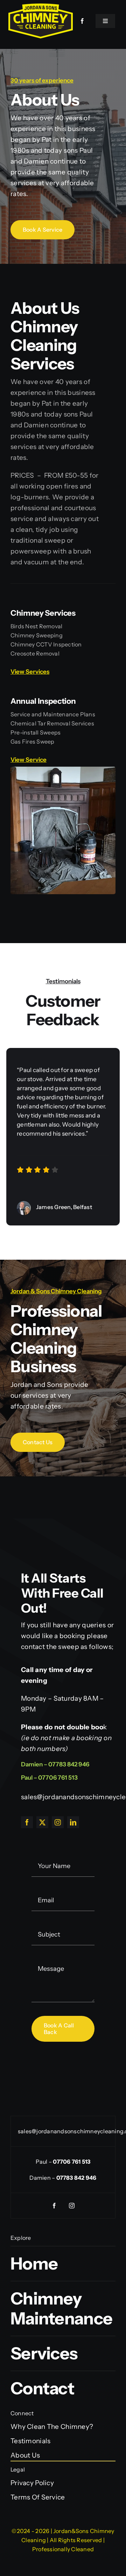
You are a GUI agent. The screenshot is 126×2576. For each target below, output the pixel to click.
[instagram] (58, 1822)
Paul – (63, 2162)
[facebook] (83, 21)
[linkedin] (73, 1822)
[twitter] (42, 1822)
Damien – (63, 2178)
